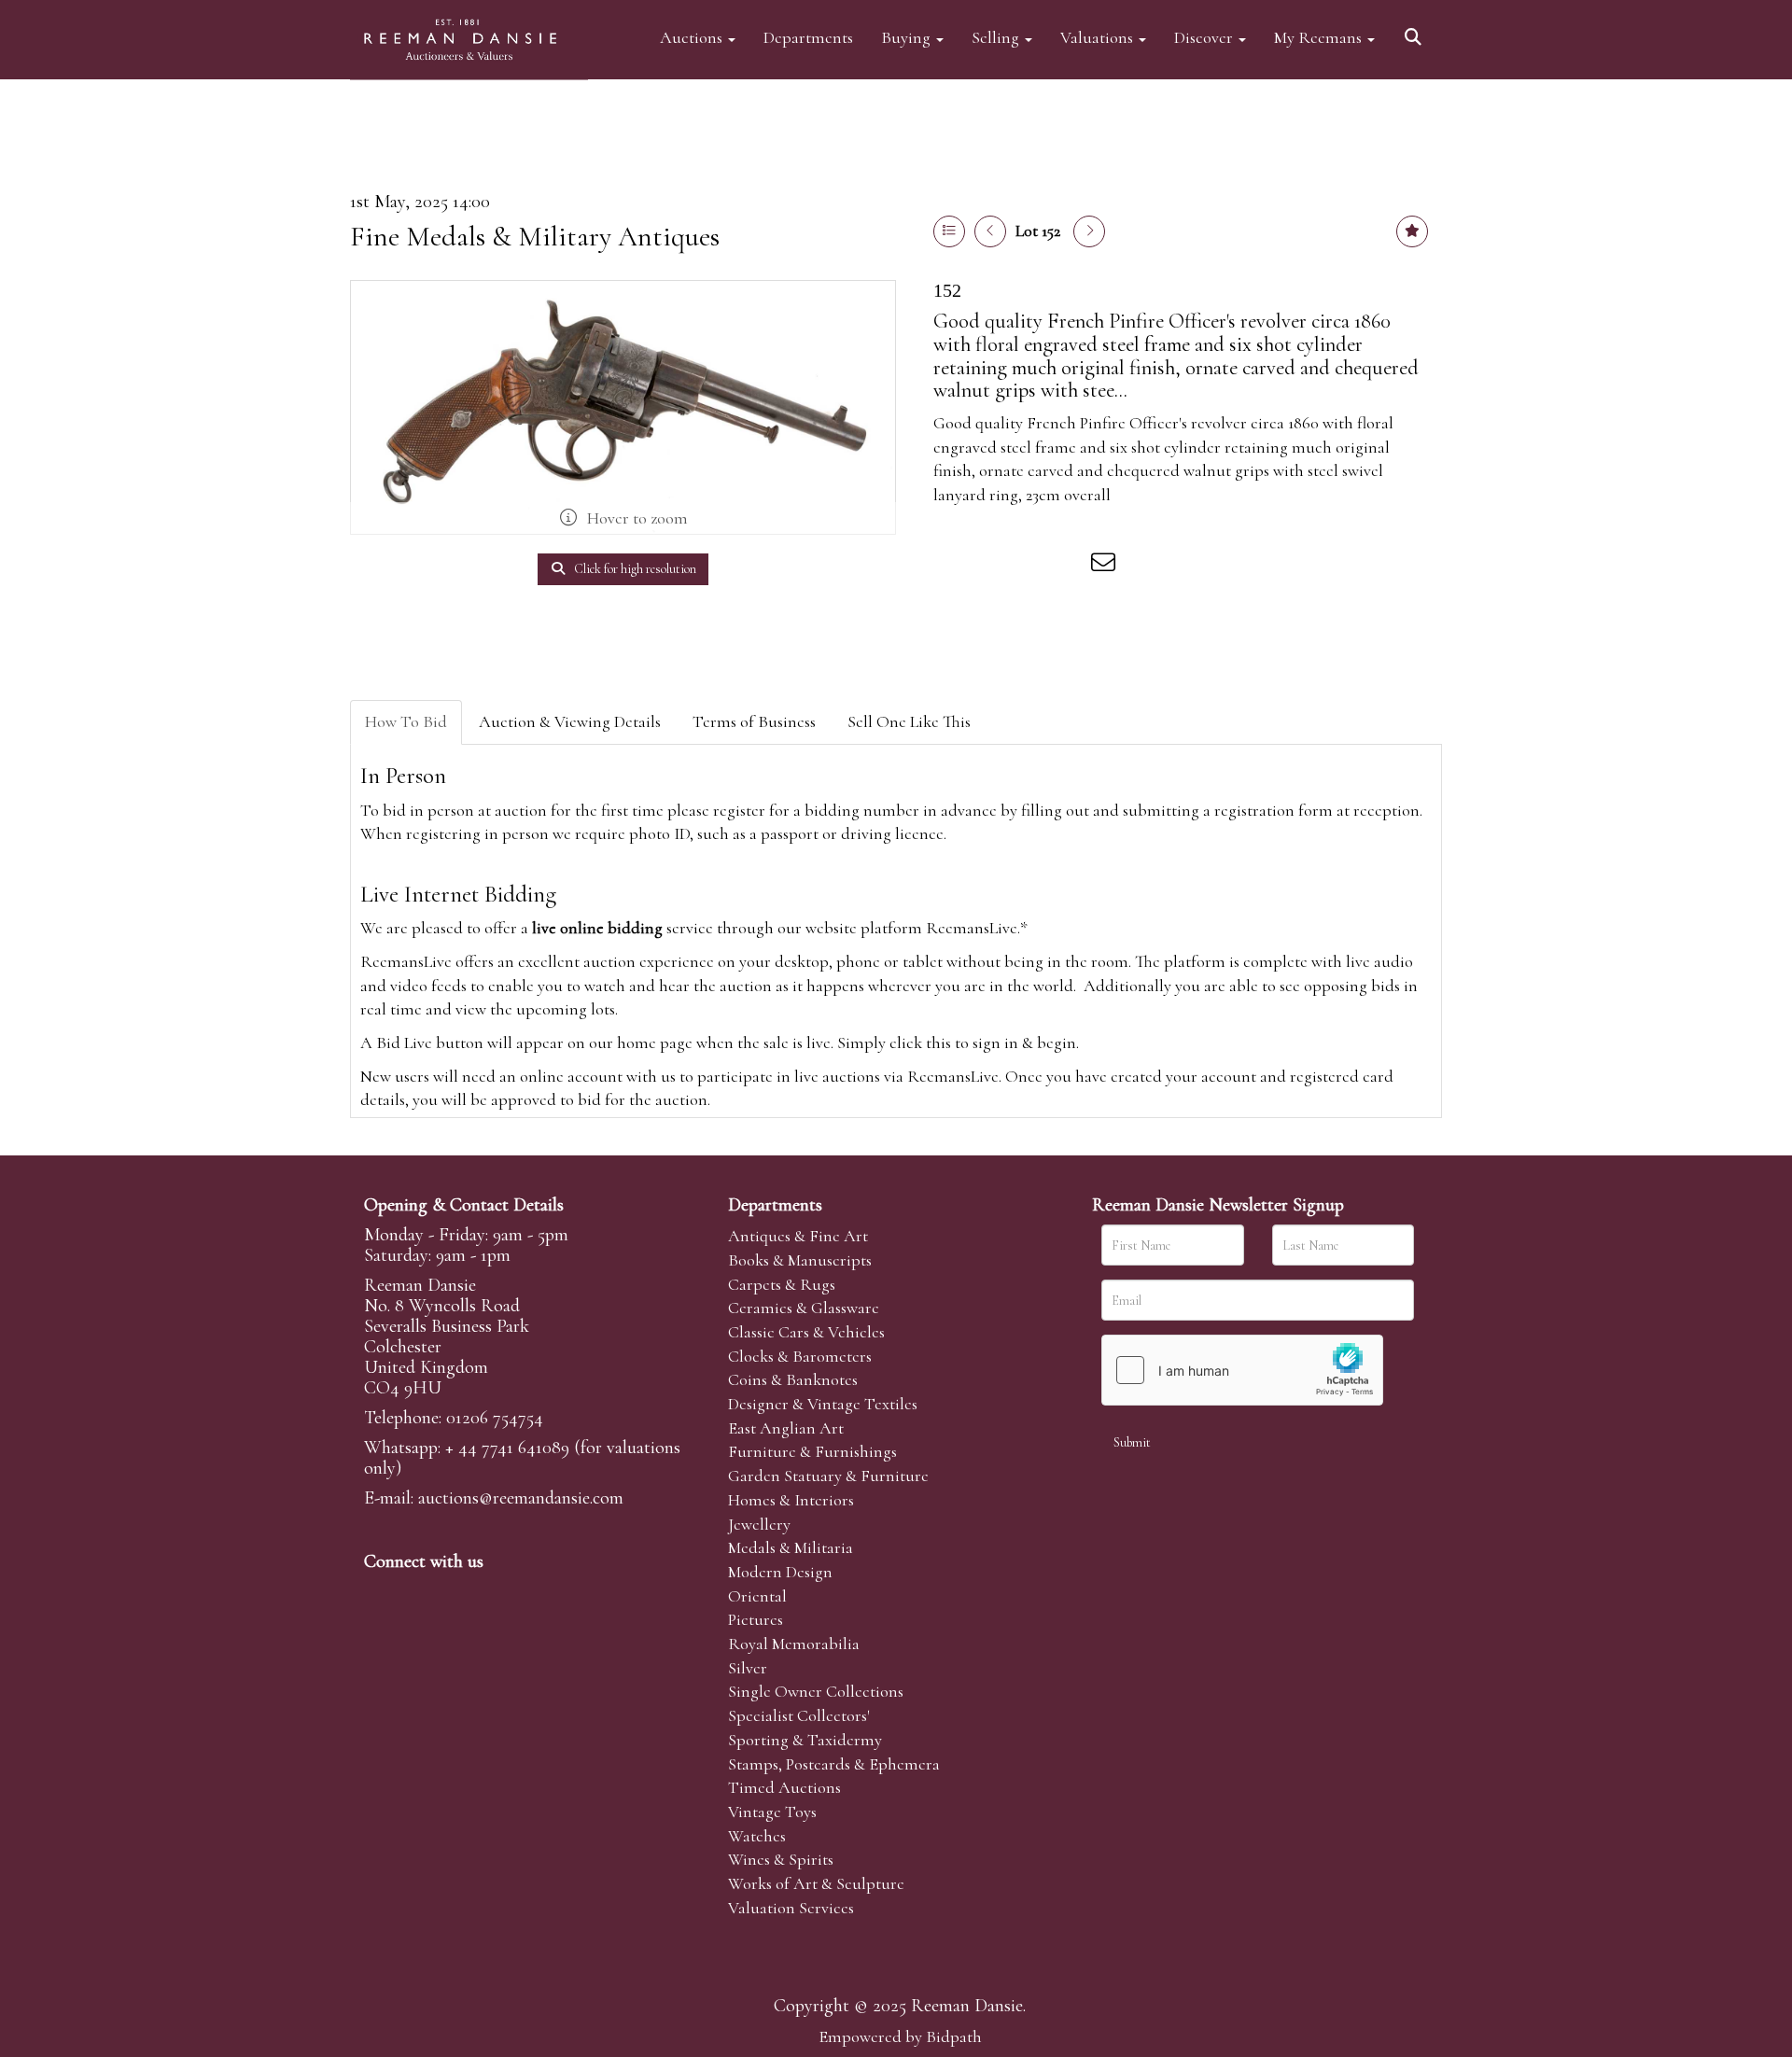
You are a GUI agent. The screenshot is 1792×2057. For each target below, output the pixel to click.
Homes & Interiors (791, 1500)
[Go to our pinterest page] (459, 1593)
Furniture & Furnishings (812, 1451)
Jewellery (759, 1524)
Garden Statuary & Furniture (828, 1476)
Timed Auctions (784, 1787)
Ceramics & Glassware (804, 1308)
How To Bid (406, 721)
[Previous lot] (990, 231)
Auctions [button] (693, 37)
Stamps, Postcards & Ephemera (834, 1764)
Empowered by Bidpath (900, 2036)
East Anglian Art (786, 1428)
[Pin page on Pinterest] (1029, 566)
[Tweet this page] (990, 566)
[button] (1416, 30)
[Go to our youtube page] (498, 1593)
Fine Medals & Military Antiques (535, 237)
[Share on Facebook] (951, 566)
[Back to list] (949, 231)
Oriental (757, 1596)
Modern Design (780, 1572)
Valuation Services (791, 1908)
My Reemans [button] (1320, 37)
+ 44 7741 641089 (507, 1448)
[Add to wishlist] (1412, 231)
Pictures (756, 1619)
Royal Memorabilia (794, 1644)
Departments (808, 37)
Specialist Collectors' (799, 1715)
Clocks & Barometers (800, 1356)
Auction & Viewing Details (570, 721)
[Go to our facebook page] (382, 1593)
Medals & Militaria (791, 1547)
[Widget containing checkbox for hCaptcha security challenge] (1242, 1370)
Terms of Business (754, 721)
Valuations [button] (1099, 37)
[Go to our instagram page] (1068, 566)
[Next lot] (1089, 231)
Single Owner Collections (816, 1691)
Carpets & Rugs (782, 1284)
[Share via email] (1106, 566)
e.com (521, 1498)
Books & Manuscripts (800, 1260)
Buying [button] (908, 37)
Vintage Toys (772, 1812)
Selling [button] (997, 37)
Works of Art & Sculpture (816, 1883)
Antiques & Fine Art (798, 1236)
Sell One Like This (909, 721)
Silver (748, 1668)
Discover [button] (1205, 37)
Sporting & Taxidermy (805, 1740)
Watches (757, 1836)
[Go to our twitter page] (421, 1593)
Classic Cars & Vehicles (806, 1332)
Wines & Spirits (781, 1859)
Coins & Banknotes (793, 1379)
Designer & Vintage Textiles (823, 1404)
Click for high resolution (634, 569)
